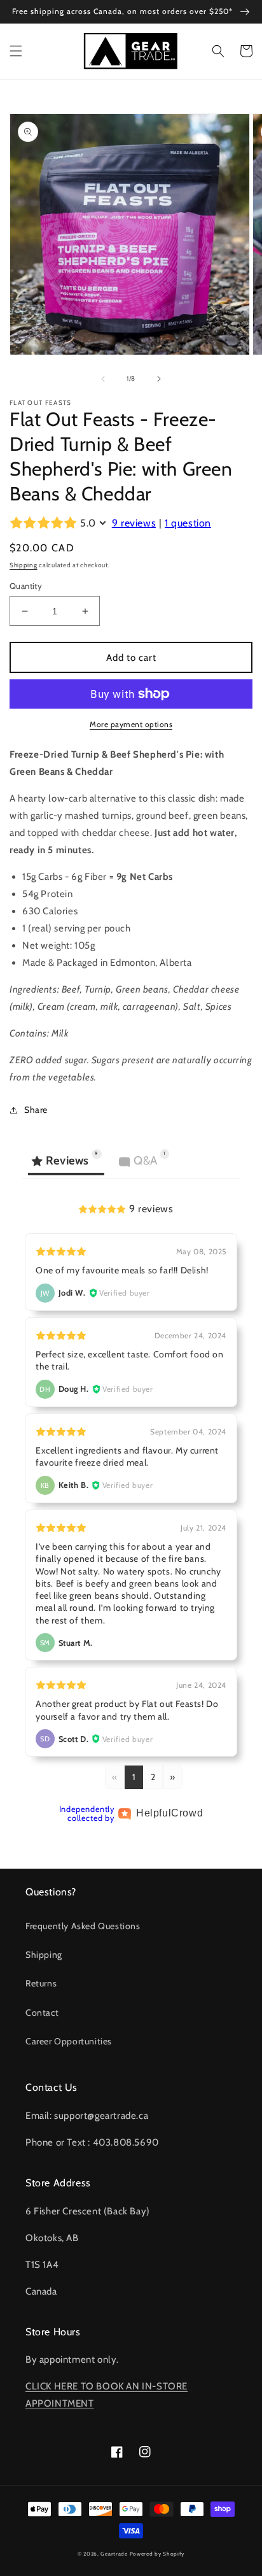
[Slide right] (159, 379)
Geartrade (114, 2554)
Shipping (24, 565)
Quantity (26, 586)
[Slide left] (103, 379)
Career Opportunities (69, 2041)
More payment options (131, 724)
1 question (188, 523)
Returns (41, 1983)
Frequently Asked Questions (83, 1926)
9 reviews (134, 523)
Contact (42, 2013)
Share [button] (36, 1110)
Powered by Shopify (157, 2554)
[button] (16, 51)
